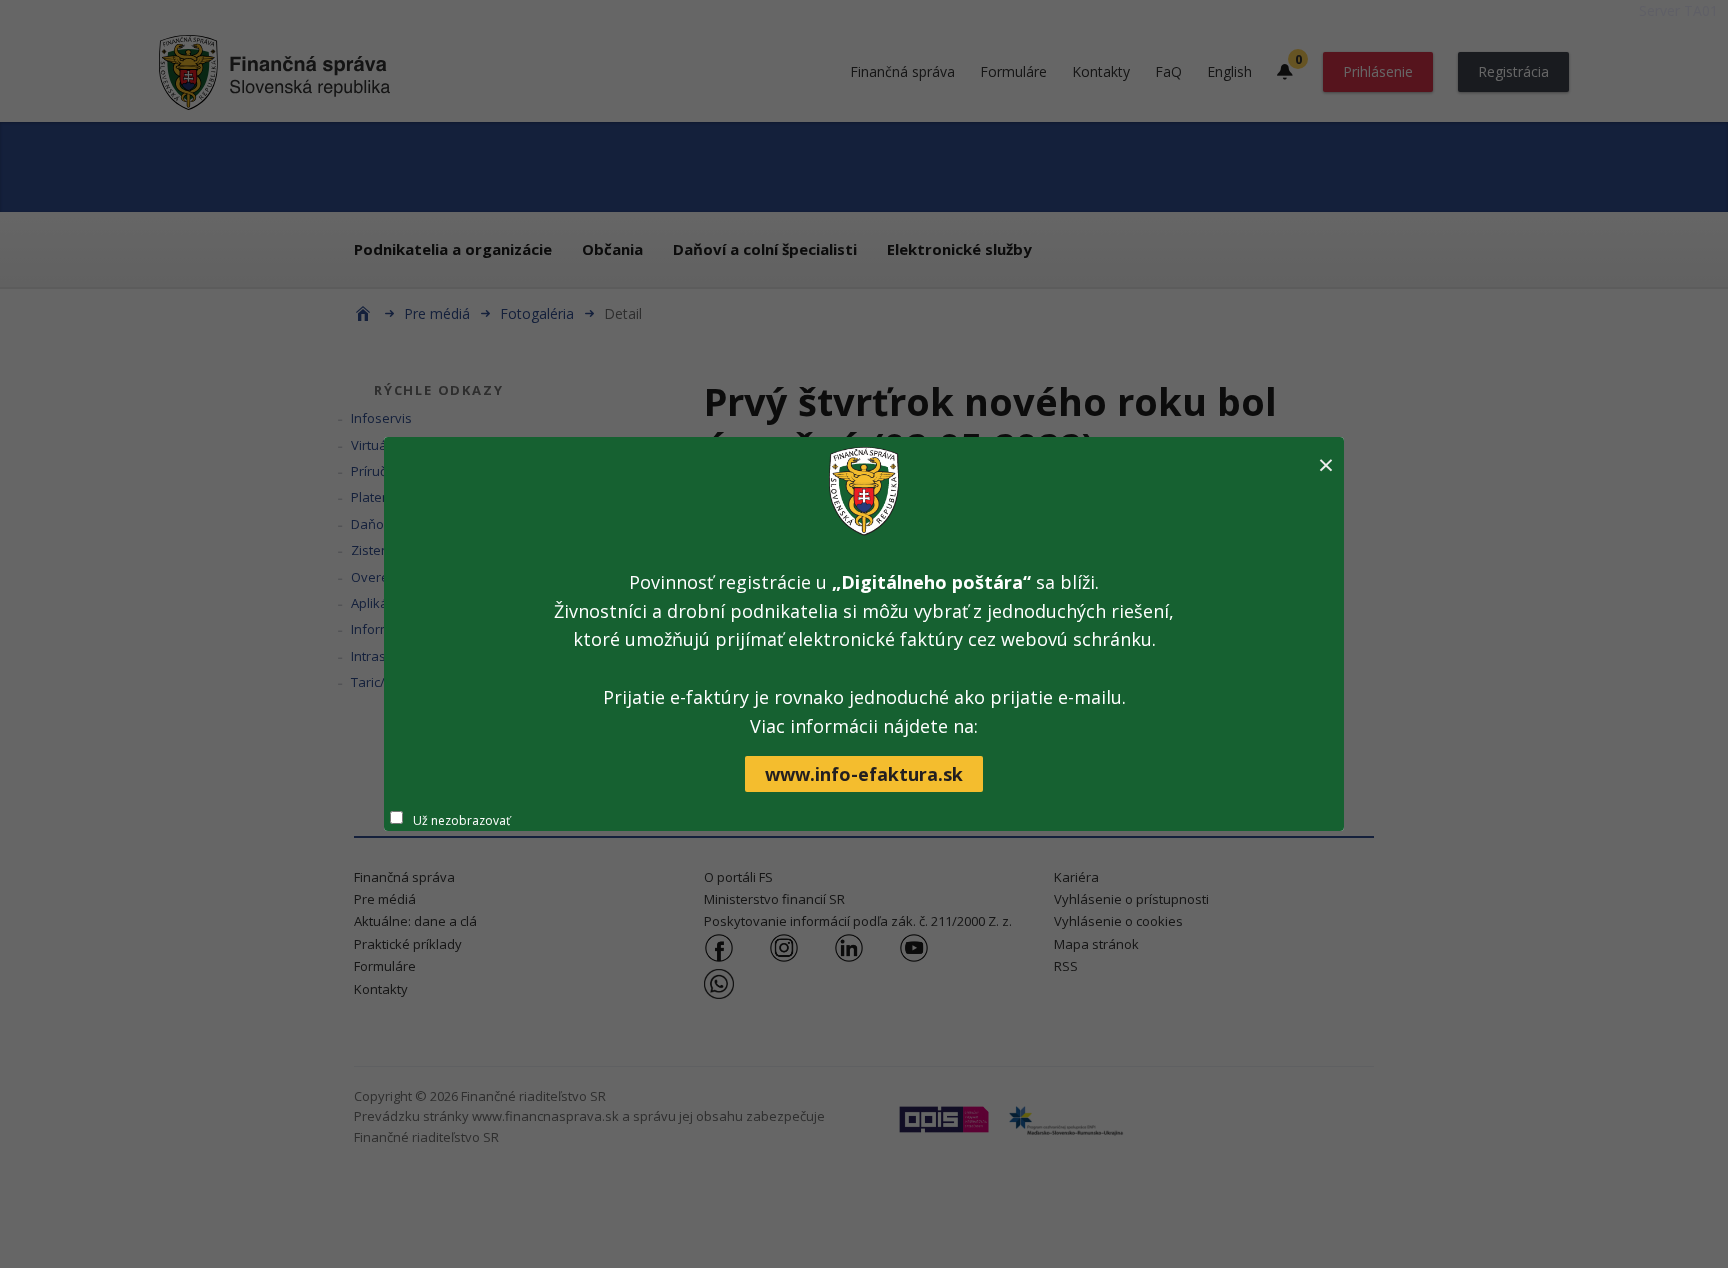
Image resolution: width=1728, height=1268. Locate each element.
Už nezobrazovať (461, 820)
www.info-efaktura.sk (864, 774)
